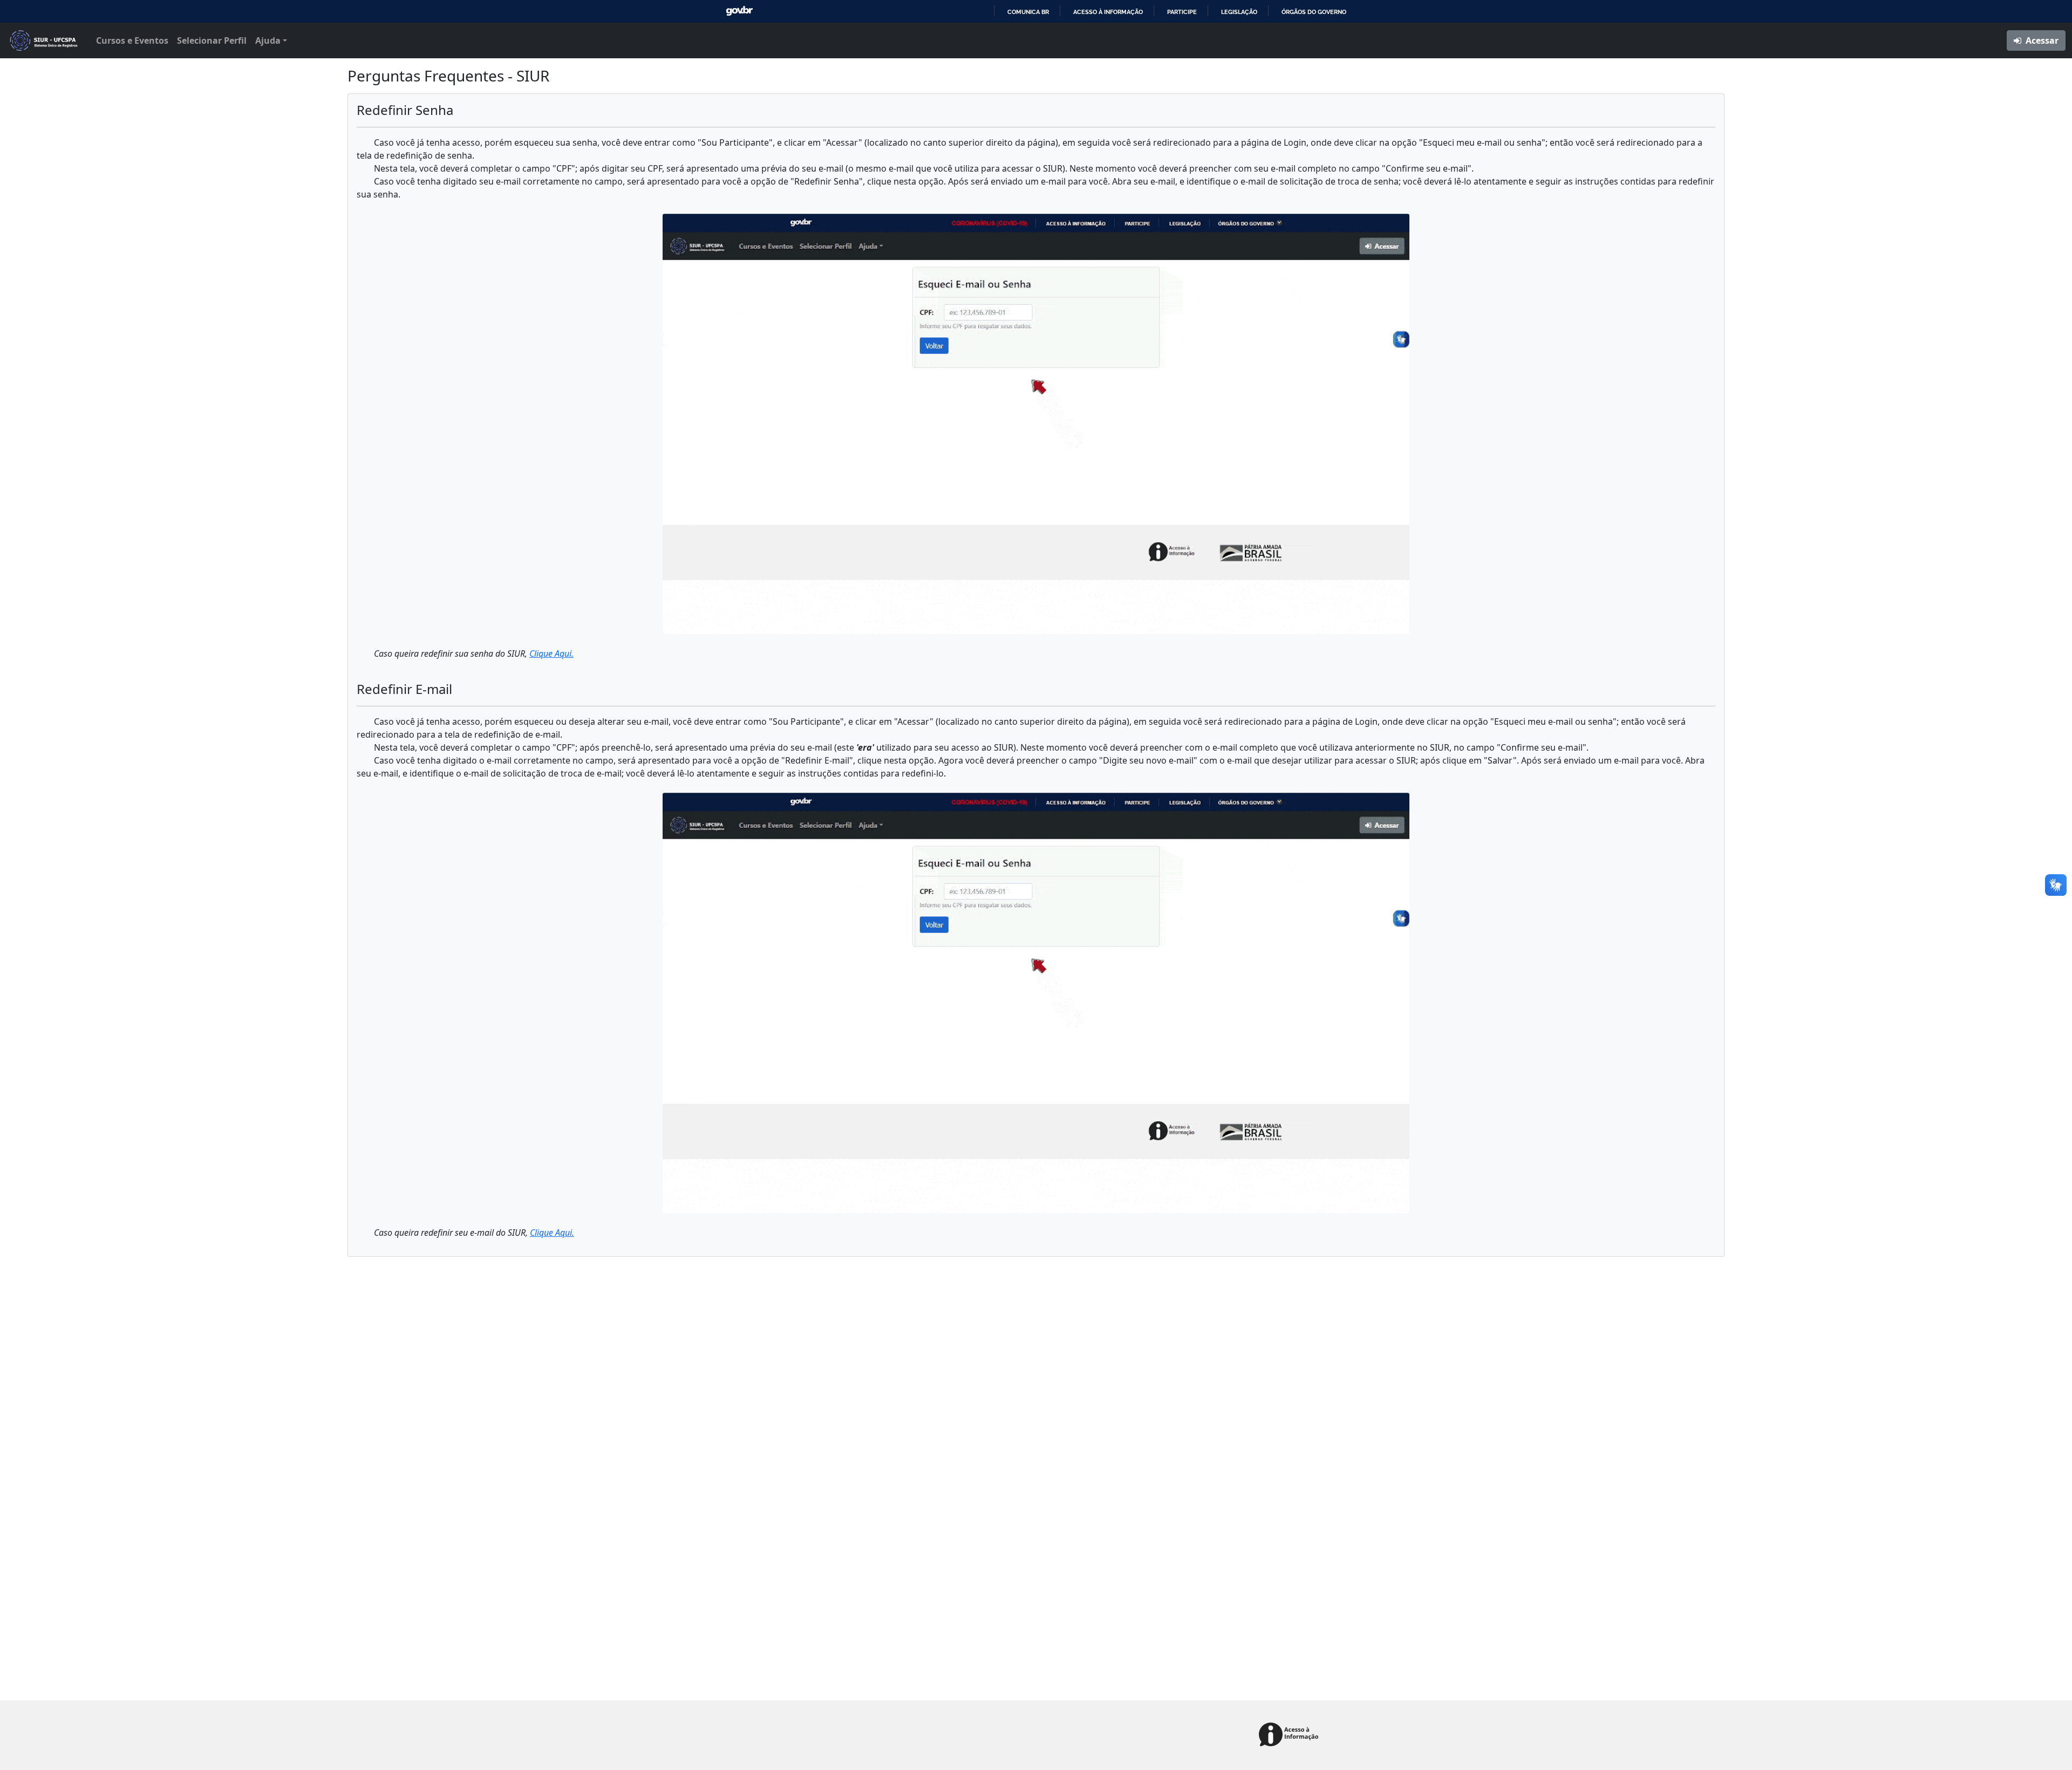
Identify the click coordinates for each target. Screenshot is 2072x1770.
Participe (1182, 12)
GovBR (739, 11)
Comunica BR (1028, 12)
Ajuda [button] (268, 40)
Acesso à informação (1108, 12)
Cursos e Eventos (132, 40)
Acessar (2041, 40)
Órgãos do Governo (1314, 12)
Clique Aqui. (551, 653)
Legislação (1239, 12)
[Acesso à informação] (1290, 1735)
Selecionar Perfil (212, 40)
